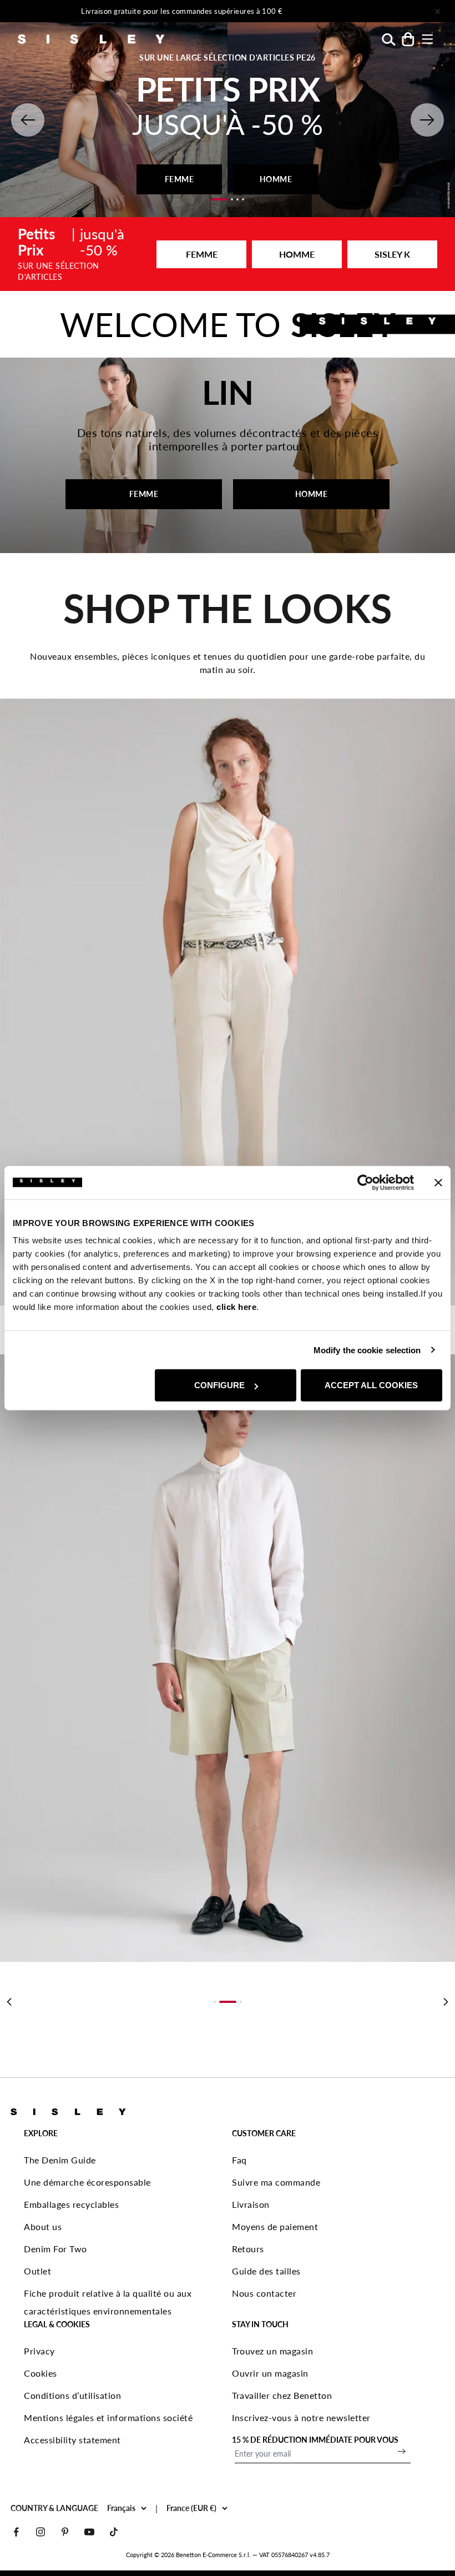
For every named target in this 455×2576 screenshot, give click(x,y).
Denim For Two (55, 2249)
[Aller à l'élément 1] (219, 199)
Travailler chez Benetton (282, 2395)
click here (236, 1307)
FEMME (180, 179)
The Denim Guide (60, 2160)
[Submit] (402, 2451)
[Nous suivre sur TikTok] (114, 2532)
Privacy (39, 2351)
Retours (248, 2249)
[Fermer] (437, 11)
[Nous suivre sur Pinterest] (65, 2532)
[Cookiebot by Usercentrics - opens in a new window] (365, 1182)
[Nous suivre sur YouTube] (89, 2532)
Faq (239, 2160)
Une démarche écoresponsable (87, 2182)
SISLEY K (392, 254)
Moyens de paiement (275, 2226)
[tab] (215, 2002)
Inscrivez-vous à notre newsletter (301, 2417)
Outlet (37, 2271)
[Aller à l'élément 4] (243, 199)
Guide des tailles (266, 2271)
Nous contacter (264, 2293)
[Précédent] (9, 2002)
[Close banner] (438, 1182)
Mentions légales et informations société (108, 2417)
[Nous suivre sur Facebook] (16, 2532)
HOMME (276, 179)
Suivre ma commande (276, 2182)
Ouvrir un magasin (270, 2373)
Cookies (41, 2373)
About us (43, 2226)
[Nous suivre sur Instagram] (41, 2532)
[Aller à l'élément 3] (237, 199)
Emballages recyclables (71, 2204)
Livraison (251, 2204)
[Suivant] (347, 11)
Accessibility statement (72, 2440)
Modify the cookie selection (367, 1350)
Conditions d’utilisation (72, 2395)
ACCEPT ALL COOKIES (371, 1385)
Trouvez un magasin (272, 2351)
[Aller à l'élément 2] (232, 199)
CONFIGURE (219, 1385)
